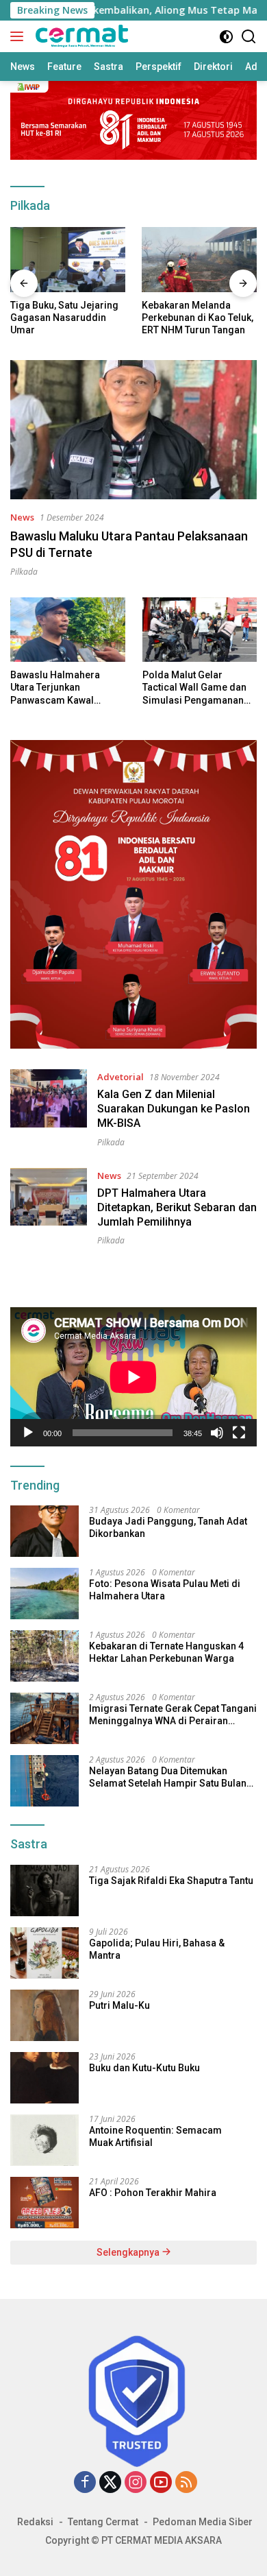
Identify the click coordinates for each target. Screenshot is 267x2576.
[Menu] (20, 36)
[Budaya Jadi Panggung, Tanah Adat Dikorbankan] (44, 1531)
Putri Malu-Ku (119, 2005)
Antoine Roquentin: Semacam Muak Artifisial (155, 2136)
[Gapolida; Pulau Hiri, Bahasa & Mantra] (44, 1953)
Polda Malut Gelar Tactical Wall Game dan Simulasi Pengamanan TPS (194, 688)
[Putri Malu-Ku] (44, 2015)
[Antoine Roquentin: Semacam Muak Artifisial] (44, 2140)
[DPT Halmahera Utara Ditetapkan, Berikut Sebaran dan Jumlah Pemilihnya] (49, 1207)
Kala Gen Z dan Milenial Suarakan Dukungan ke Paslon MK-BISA (174, 1109)
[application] (133, 1377)
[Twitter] (110, 2483)
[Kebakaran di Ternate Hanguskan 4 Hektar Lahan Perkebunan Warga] (44, 1656)
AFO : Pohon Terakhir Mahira (153, 2193)
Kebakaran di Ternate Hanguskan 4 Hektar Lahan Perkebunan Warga (166, 1652)
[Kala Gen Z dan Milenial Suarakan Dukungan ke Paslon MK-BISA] (49, 1108)
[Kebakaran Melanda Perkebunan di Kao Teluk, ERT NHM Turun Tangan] (199, 260)
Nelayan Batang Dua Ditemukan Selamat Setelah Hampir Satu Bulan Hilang (168, 1777)
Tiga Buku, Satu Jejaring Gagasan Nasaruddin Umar (64, 318)
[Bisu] (217, 1433)
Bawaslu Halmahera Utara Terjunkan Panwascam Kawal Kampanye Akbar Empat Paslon (63, 688)
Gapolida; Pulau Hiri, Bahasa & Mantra (157, 1949)
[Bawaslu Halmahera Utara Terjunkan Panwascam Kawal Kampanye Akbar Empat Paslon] (68, 630)
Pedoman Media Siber (203, 2522)
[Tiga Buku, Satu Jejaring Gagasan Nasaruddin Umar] (68, 260)
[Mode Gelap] (226, 37)
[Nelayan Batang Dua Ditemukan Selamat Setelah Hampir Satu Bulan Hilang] (44, 1781)
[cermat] (80, 36)
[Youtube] (161, 2483)
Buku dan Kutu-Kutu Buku (144, 2068)
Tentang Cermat (103, 2522)
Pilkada (24, 572)
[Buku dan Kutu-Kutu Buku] (44, 2078)
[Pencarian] (249, 37)
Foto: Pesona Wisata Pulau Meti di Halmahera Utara (165, 1590)
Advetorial (120, 1077)
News (22, 517)
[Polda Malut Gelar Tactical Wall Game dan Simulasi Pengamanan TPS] (200, 630)
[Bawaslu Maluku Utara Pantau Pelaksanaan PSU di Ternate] (133, 430)
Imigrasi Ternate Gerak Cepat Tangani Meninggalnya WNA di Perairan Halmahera (173, 1715)
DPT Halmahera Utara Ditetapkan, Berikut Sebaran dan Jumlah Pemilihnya (177, 1207)
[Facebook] (85, 2483)
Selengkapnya (129, 2252)
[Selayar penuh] (239, 1433)
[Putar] (28, 1433)
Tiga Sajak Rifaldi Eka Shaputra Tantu (171, 1881)
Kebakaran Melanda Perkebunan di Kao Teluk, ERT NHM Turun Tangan (198, 318)
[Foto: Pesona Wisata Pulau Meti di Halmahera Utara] (44, 1594)
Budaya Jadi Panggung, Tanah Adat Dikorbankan (168, 1527)
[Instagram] (136, 2483)
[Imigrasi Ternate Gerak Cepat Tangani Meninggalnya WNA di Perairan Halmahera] (44, 1718)
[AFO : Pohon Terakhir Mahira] (44, 2203)
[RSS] (186, 2483)
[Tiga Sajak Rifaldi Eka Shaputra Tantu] (44, 1891)
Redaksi (35, 2522)
